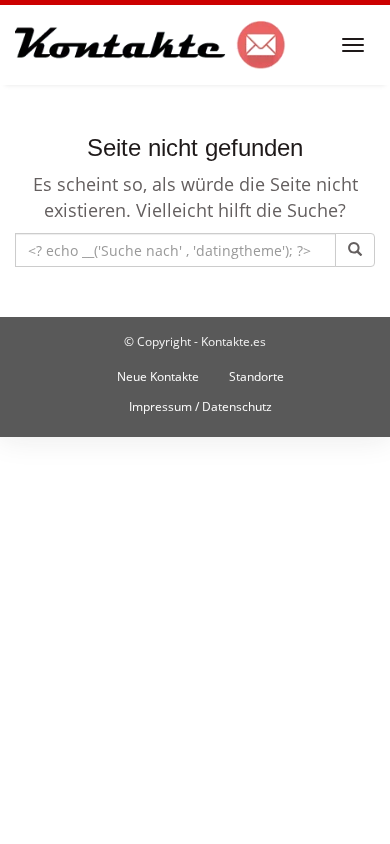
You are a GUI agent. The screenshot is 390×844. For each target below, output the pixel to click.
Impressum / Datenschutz (200, 406)
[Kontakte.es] (150, 45)
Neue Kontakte (158, 376)
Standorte (256, 376)
